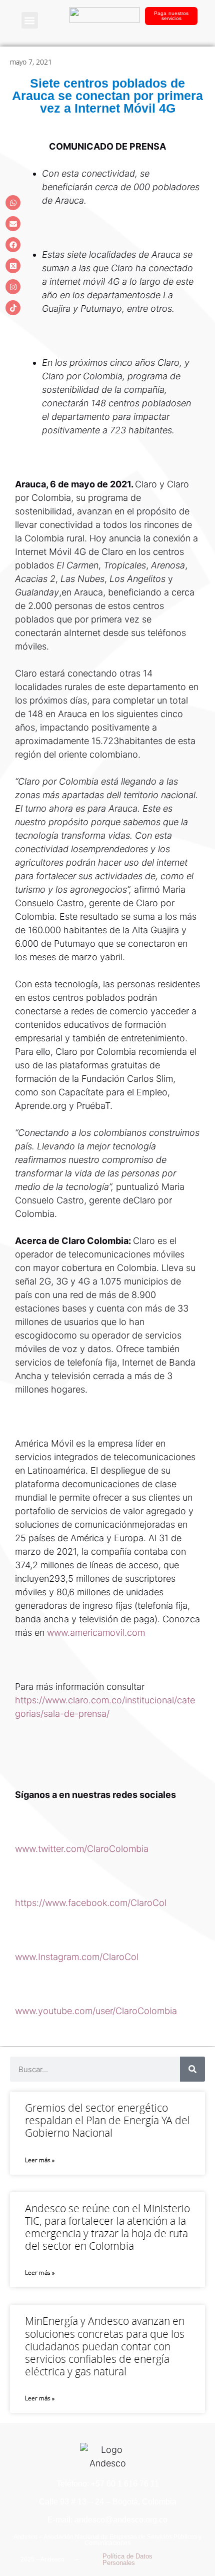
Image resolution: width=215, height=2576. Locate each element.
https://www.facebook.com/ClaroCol (91, 1903)
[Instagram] (13, 287)
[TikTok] (13, 308)
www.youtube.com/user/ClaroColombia (96, 2011)
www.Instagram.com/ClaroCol (77, 1957)
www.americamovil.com (96, 1633)
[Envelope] (13, 224)
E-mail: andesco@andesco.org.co (107, 2520)
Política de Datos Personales (127, 2559)
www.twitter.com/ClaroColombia (82, 1849)
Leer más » (40, 2160)
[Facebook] (13, 245)
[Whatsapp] (13, 203)
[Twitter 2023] (13, 266)
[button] (30, 20)
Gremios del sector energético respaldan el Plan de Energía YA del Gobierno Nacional (107, 2120)
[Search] (192, 2069)
